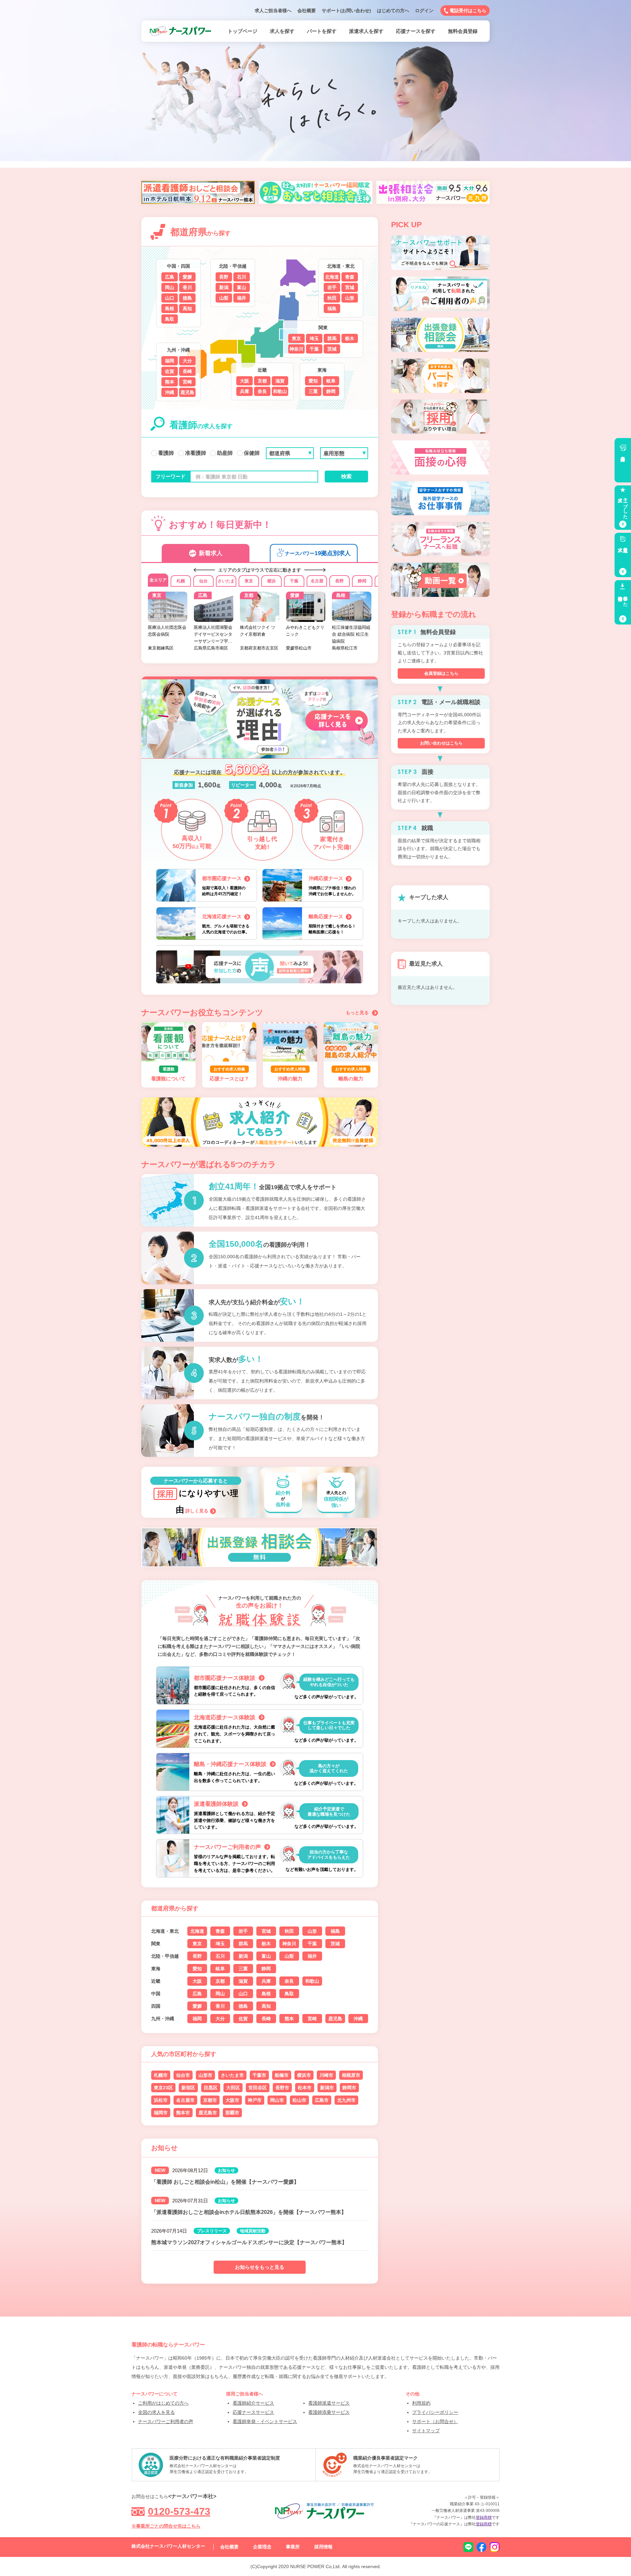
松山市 (299, 2100)
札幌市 (161, 2075)
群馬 (332, 338)
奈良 (262, 391)
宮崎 (187, 382)
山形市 (205, 2075)
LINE (468, 2547)
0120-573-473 (179, 2511)
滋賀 (280, 381)
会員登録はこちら (441, 673)
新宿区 (188, 2088)
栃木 (350, 338)
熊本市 (183, 2113)
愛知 (313, 381)
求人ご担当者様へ (273, 11)
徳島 (187, 298)
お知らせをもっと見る (260, 2267)
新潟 (224, 287)
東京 (296, 338)
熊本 (170, 382)
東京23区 (163, 2088)
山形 (350, 298)
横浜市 (304, 2075)
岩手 (332, 287)
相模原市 (351, 2075)
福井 (242, 298)
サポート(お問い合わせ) (346, 11)
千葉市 (259, 2075)
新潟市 (327, 2088)
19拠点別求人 (318, 553)
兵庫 (245, 391)
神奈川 (296, 349)
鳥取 (170, 319)
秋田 (332, 298)
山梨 (224, 298)
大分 (187, 361)
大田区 (233, 2088)
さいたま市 (232, 2075)
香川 (187, 287)
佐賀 (170, 371)
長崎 (187, 371)
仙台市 (183, 2075)
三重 (313, 391)
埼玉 (314, 338)
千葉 (314, 349)
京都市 (210, 2100)
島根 (170, 308)
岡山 (170, 287)
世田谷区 (258, 2088)
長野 (224, 277)
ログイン (424, 11)
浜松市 (161, 2100)
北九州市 (346, 2100)
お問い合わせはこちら (441, 743)
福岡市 (161, 2113)
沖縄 (170, 392)
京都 (262, 381)
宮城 (350, 287)
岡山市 (277, 2100)
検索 (346, 476)
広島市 (322, 2100)
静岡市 (349, 2088)
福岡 (170, 361)
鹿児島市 (208, 2113)
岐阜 (331, 381)
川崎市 (326, 2075)
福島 (332, 308)
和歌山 (280, 391)
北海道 (332, 277)
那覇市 (232, 2113)
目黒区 (211, 2088)
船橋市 (282, 2075)
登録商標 (484, 2517)
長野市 (282, 2088)
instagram (495, 2547)
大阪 (245, 381)
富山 (242, 287)
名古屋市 (185, 2100)
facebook (481, 2547)
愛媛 (187, 277)
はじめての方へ (393, 11)
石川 (242, 277)
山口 (170, 298)
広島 (170, 277)
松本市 (305, 2088)
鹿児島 (187, 392)
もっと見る (357, 1013)
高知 (187, 308)
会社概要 (307, 11)
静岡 (331, 391)
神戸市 (255, 2100)
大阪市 (232, 2100)
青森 (350, 277)
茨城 (332, 349)
